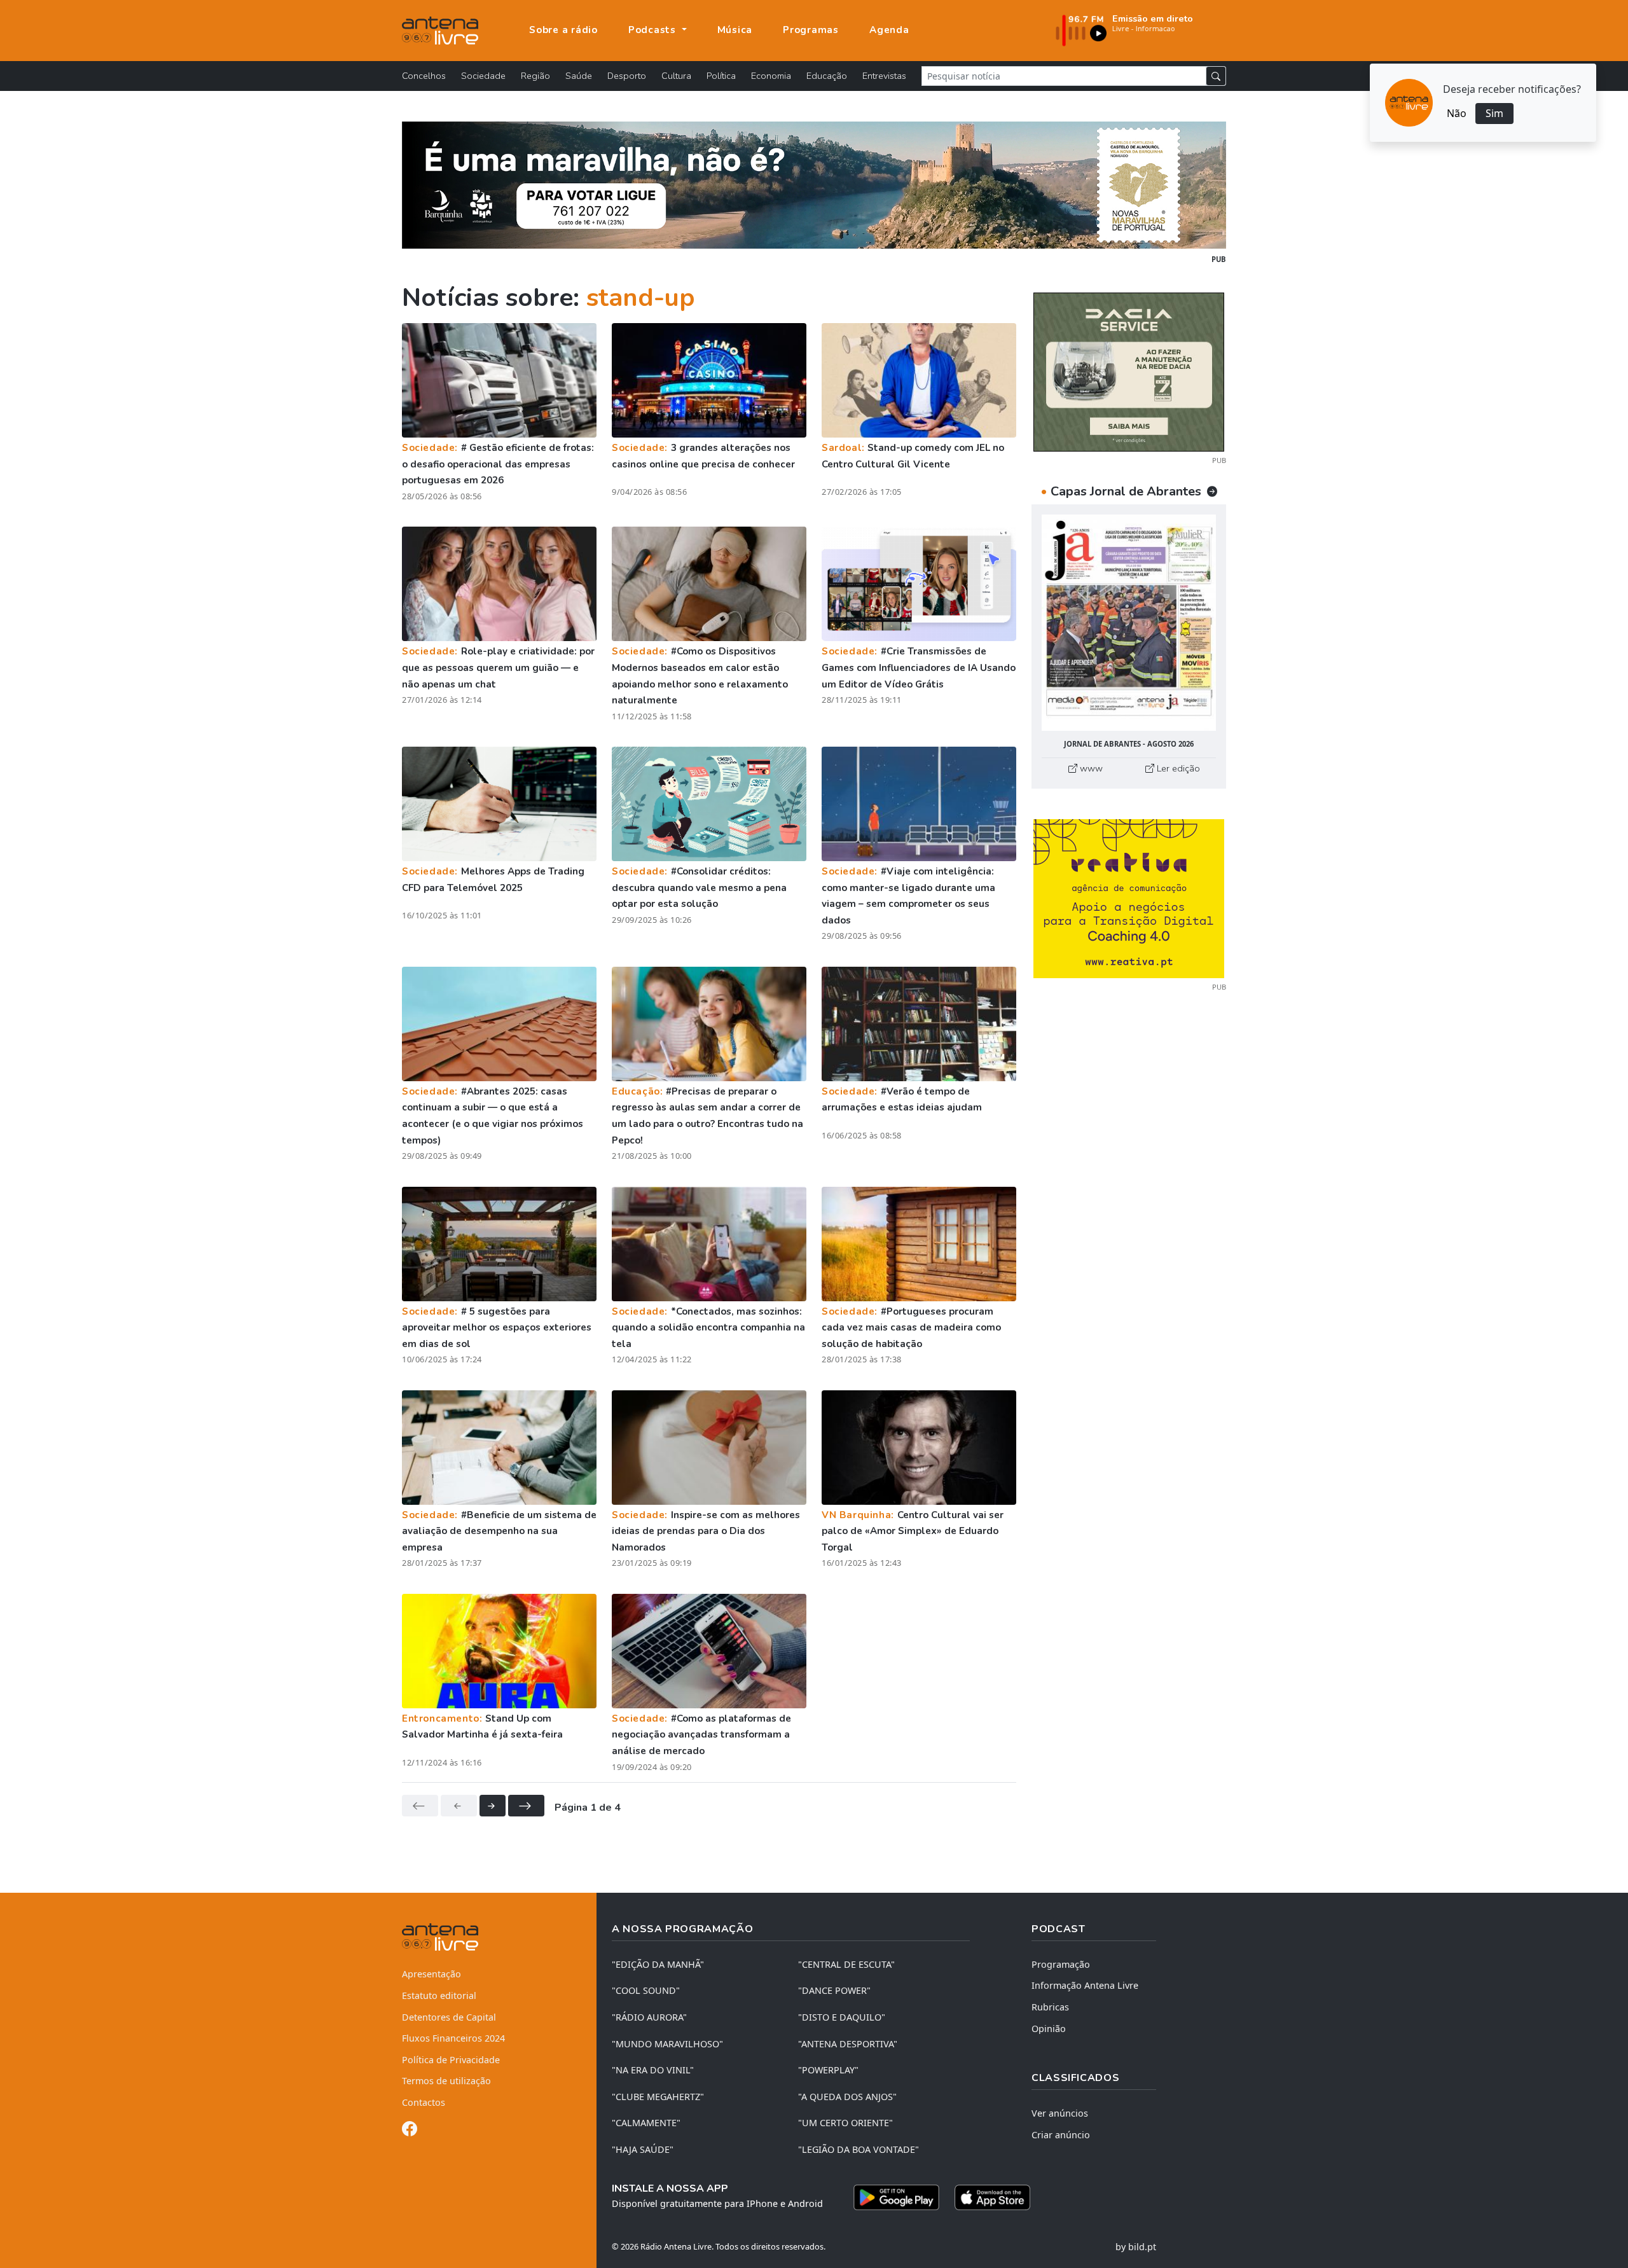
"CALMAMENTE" (646, 2123)
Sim (1494, 113)
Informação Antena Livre (1085, 1985)
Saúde (579, 76)
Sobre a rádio (563, 30)
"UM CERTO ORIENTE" (845, 2123)
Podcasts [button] (654, 30)
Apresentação (431, 1974)
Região (535, 76)
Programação (1061, 1964)
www (1090, 768)
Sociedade (483, 76)
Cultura (676, 76)
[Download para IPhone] (992, 2197)
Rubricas (1050, 2007)
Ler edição (1177, 768)
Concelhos (424, 76)
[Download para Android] (896, 2197)
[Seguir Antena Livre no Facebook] (410, 2131)
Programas (811, 30)
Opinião (1049, 2029)
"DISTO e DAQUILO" (842, 2017)
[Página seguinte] (493, 1806)
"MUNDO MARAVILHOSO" (667, 2044)
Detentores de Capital (449, 2017)
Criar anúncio (1061, 2135)
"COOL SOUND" (646, 1990)
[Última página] (526, 1806)
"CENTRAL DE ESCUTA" (846, 1964)
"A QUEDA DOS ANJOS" (847, 2097)
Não (1457, 113)
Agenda (889, 30)
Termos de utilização (446, 2081)
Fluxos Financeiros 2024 (453, 2038)
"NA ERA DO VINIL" (653, 2070)
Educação (827, 76)
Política (721, 76)
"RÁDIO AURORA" (649, 2017)
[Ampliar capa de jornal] (1129, 623)
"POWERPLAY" (828, 2070)
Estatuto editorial (439, 1995)
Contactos (424, 2102)
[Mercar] (1129, 371)
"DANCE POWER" (834, 1990)
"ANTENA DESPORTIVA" (848, 2044)
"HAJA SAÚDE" (643, 2149)
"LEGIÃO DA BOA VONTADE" (859, 2149)
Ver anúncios (1060, 2113)
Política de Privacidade (451, 2060)
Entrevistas (884, 76)
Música (735, 30)
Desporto (627, 76)
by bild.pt (1136, 2247)
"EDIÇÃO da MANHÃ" (658, 1964)
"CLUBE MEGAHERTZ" (658, 2097)
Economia (771, 76)
